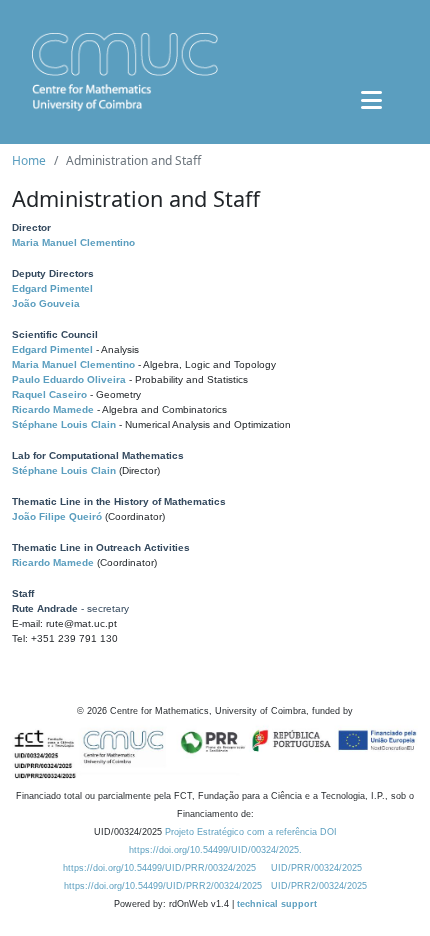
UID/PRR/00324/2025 (316, 868)
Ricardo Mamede (53, 409)
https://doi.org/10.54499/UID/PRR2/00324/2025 (163, 886)
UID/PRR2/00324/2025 (319, 886)
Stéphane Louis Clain (64, 424)
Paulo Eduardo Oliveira (69, 379)
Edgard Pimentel (52, 288)
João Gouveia (46, 303)
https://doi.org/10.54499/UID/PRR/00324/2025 (159, 868)
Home (29, 160)
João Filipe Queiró (57, 516)
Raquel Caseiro (49, 394)
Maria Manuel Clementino (73, 242)
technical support (277, 904)
